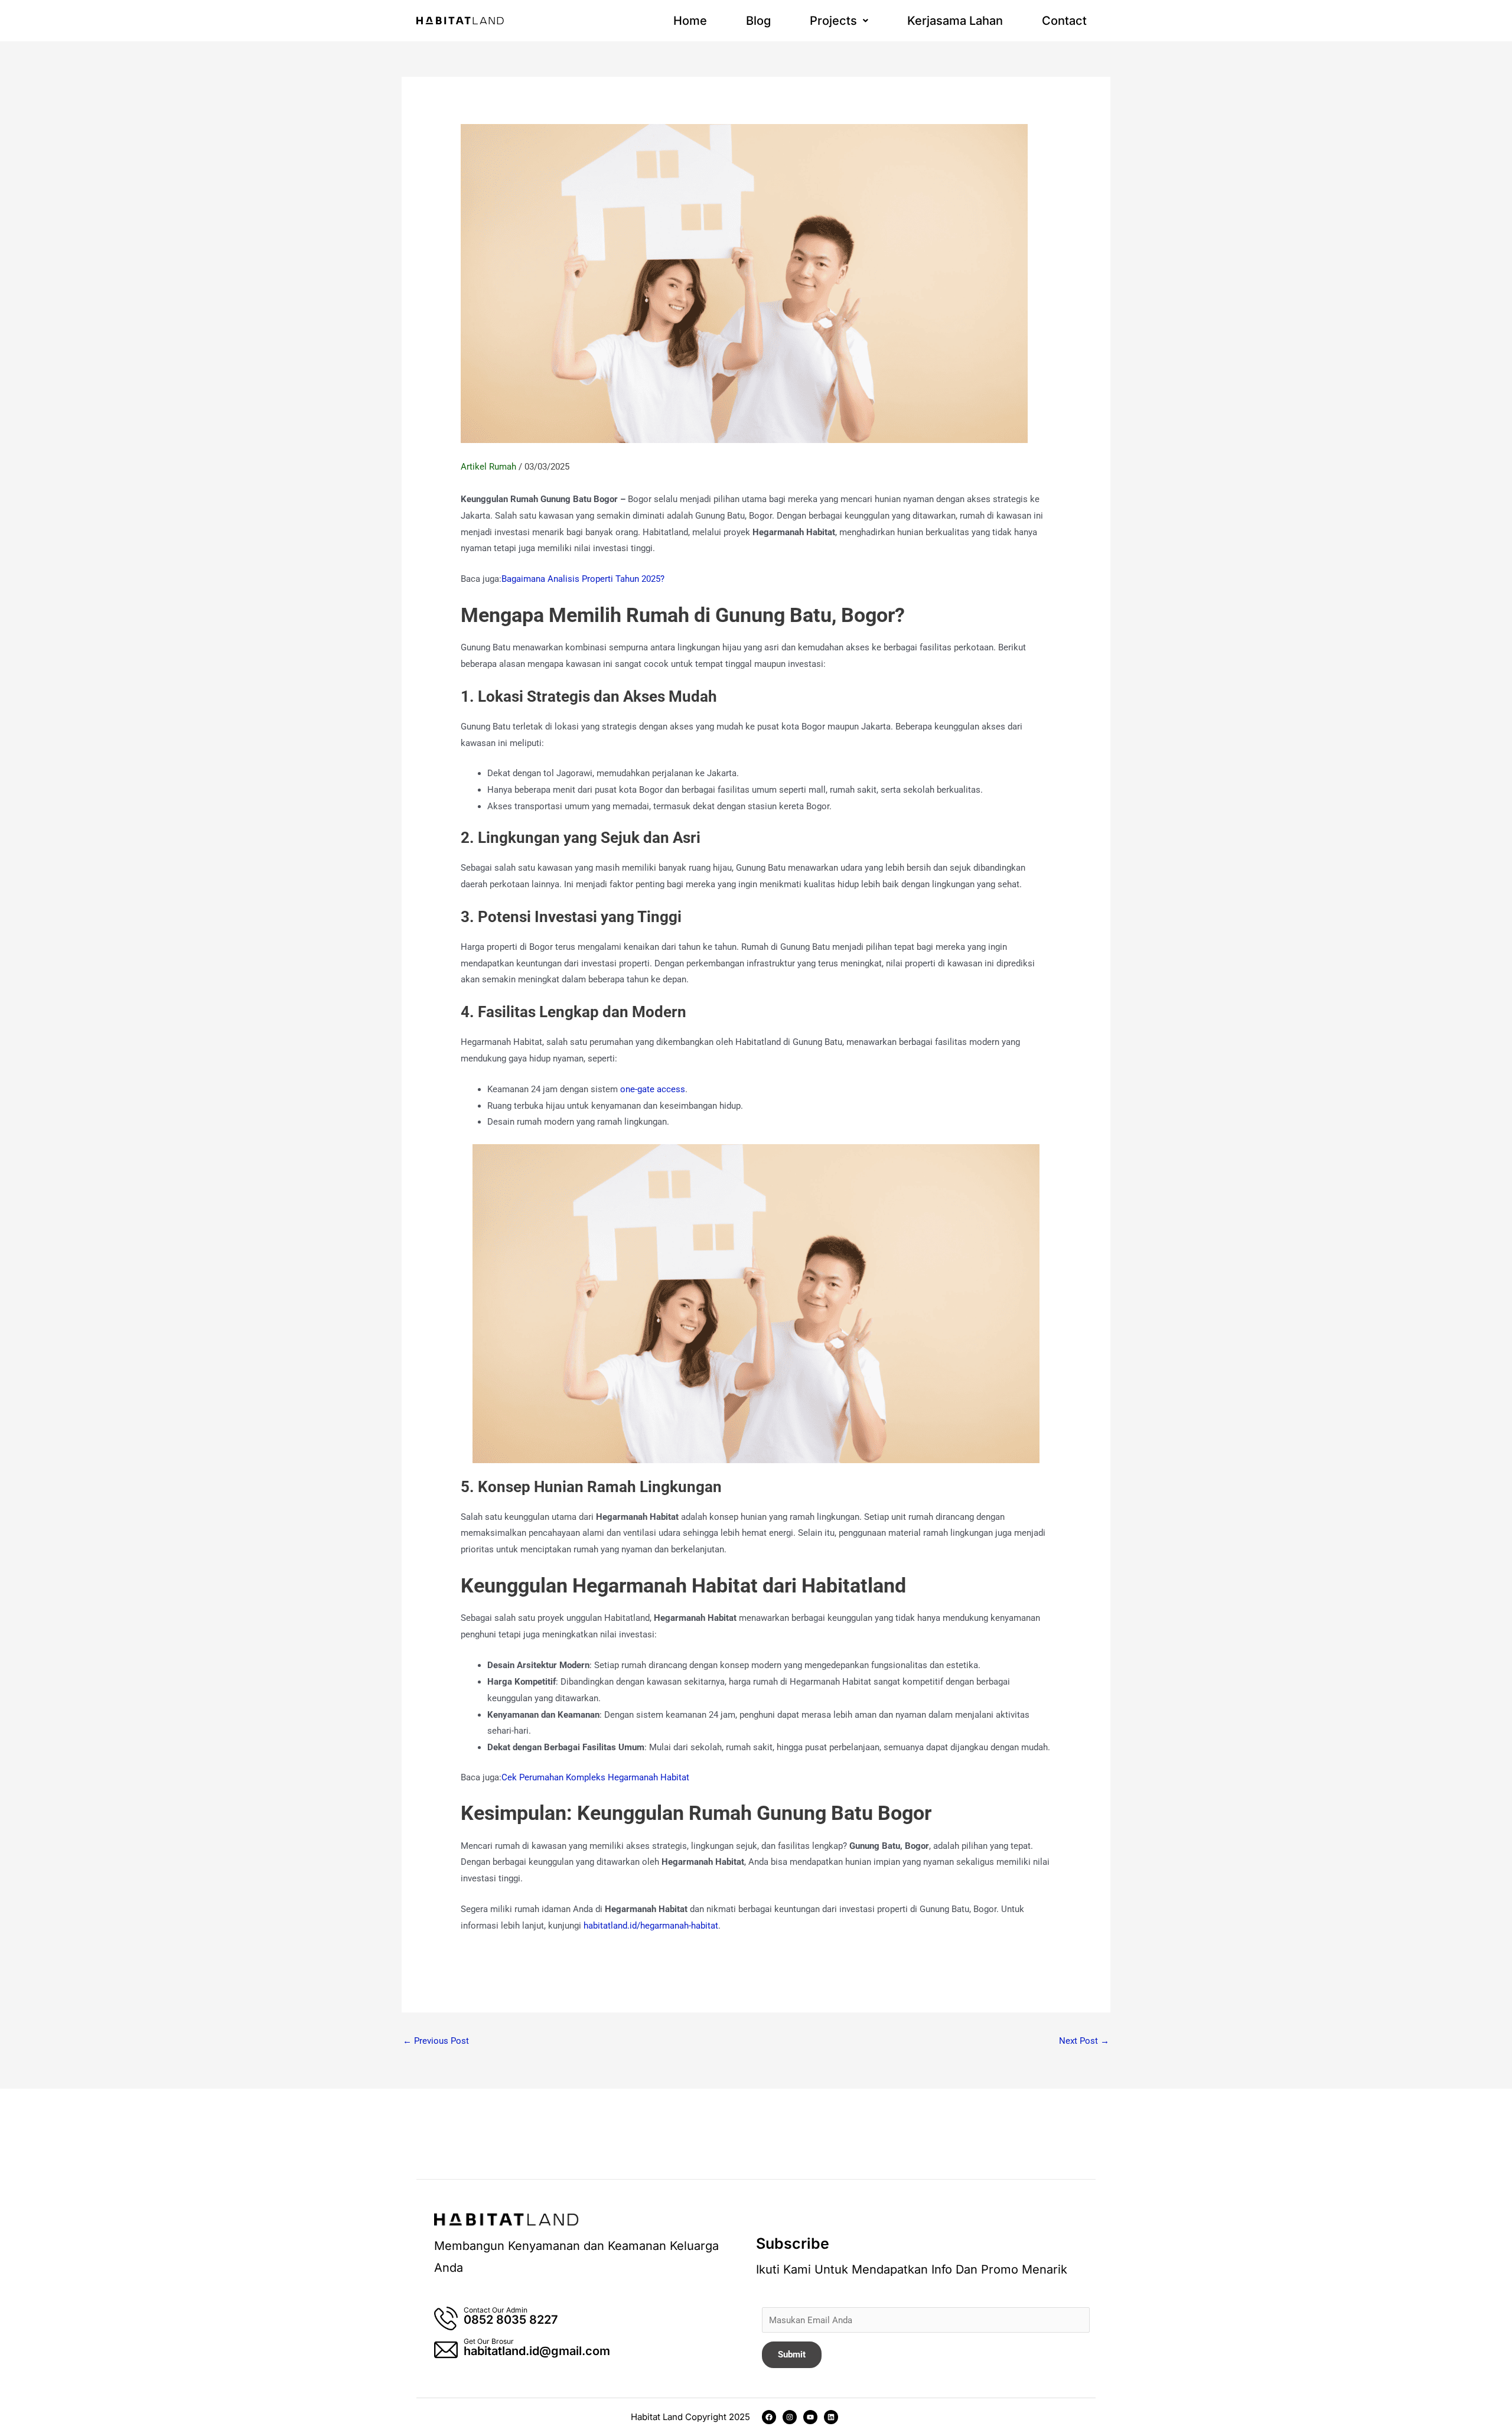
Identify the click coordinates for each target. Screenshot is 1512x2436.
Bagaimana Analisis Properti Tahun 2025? (583, 579)
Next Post (1084, 2041)
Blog (758, 21)
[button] (839, 21)
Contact (1064, 21)
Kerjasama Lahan (955, 21)
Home (690, 21)
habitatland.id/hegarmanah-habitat (651, 1926)
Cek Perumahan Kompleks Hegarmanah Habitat (595, 1777)
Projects (833, 21)
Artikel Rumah (488, 467)
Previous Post (436, 2041)
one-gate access (653, 1089)
